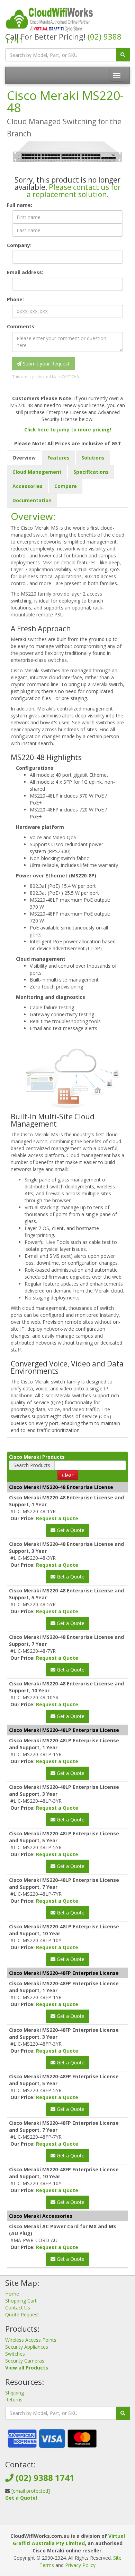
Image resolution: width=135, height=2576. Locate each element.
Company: (19, 245)
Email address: (25, 272)
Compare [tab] (66, 486)
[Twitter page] (67, 2518)
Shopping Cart (21, 2301)
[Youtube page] (78, 2518)
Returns (14, 2400)
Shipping (15, 2393)
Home (12, 2294)
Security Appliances (27, 2347)
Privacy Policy (80, 2565)
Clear (68, 1475)
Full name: (20, 205)
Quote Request (22, 2314)
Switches (15, 2354)
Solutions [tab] (93, 458)
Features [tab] (58, 458)
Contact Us (18, 2308)
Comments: (21, 326)
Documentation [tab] (32, 500)
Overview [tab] (24, 458)
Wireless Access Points (31, 2340)
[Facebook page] (56, 2518)
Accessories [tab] (28, 486)
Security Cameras (25, 2361)
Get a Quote (70, 1530)
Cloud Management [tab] (37, 472)
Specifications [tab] (91, 472)
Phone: (15, 299)
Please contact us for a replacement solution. (74, 191)
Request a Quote (57, 1518)
